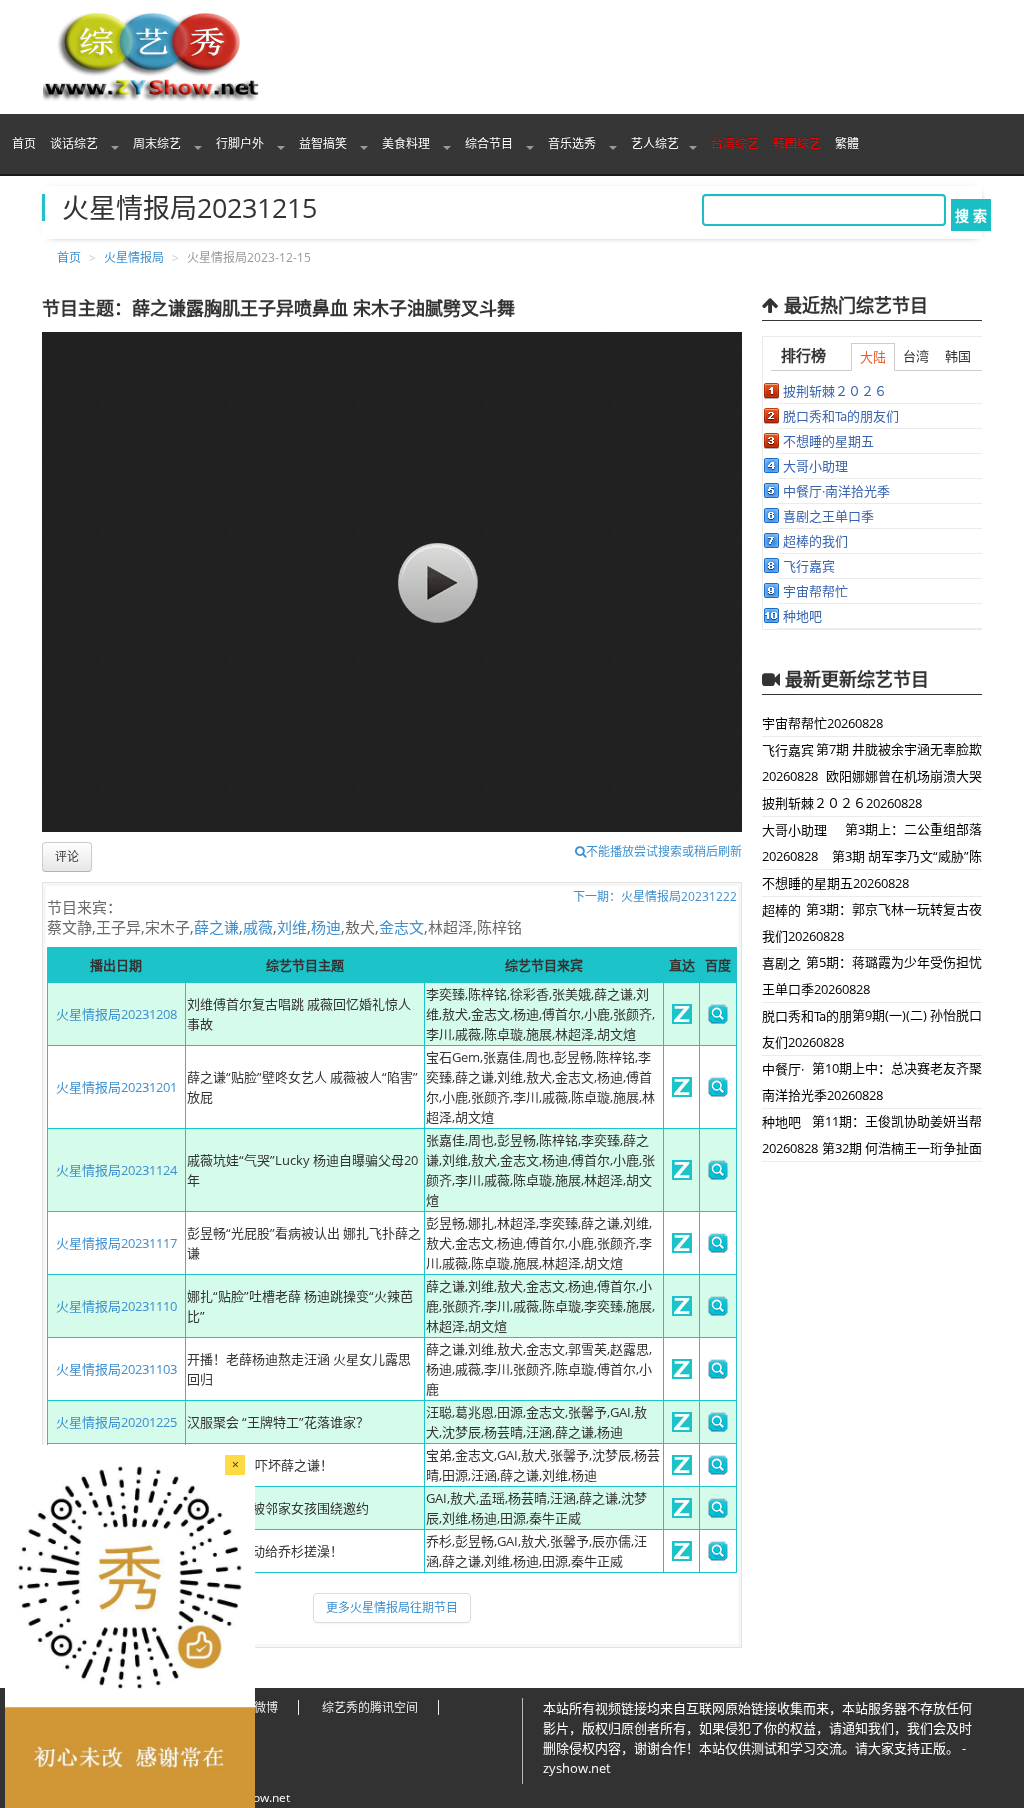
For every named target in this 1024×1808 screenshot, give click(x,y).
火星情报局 (134, 257)
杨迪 (326, 927)
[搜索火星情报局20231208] (718, 1019)
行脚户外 (241, 143)
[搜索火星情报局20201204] (718, 1556)
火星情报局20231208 (116, 1014)
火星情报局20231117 (116, 1243)
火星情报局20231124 (116, 1170)
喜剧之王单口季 (828, 516)
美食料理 (407, 143)
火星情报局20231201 (116, 1087)
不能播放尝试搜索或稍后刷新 (664, 851)
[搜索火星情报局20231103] (718, 1374)
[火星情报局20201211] (682, 1513)
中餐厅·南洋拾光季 (836, 491)
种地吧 (802, 616)
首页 (24, 143)
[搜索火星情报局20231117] (718, 1248)
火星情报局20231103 (116, 1369)
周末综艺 (158, 143)
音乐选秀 (573, 143)
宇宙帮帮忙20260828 (822, 723)
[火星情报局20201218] (682, 1470)
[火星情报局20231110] (682, 1311)
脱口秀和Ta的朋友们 (841, 416)
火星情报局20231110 (116, 1306)
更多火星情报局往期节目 (392, 1607)
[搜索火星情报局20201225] (718, 1427)
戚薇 (258, 927)
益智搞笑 (324, 143)
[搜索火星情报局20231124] (718, 1175)
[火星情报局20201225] (682, 1427)
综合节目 (490, 143)
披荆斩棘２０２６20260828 (842, 803)
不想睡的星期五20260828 (835, 883)
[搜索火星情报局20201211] (718, 1513)
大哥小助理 (815, 466)
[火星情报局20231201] (682, 1092)
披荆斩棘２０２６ (835, 391)
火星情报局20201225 (116, 1422)
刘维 (292, 927)
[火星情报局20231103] (682, 1374)
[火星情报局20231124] (682, 1175)
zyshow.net (259, 1797)
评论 (67, 856)
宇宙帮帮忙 (815, 591)
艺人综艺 (655, 143)
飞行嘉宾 (809, 566)
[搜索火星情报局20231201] (718, 1092)
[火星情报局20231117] (682, 1248)
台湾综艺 (735, 143)
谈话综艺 (75, 143)
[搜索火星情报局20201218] (718, 1470)
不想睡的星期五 (828, 441)
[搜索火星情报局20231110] (718, 1311)
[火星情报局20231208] (682, 1019)
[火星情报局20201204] (682, 1556)
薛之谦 (216, 927)
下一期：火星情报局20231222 (655, 896)
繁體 (847, 143)
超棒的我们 (815, 541)
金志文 (401, 927)
